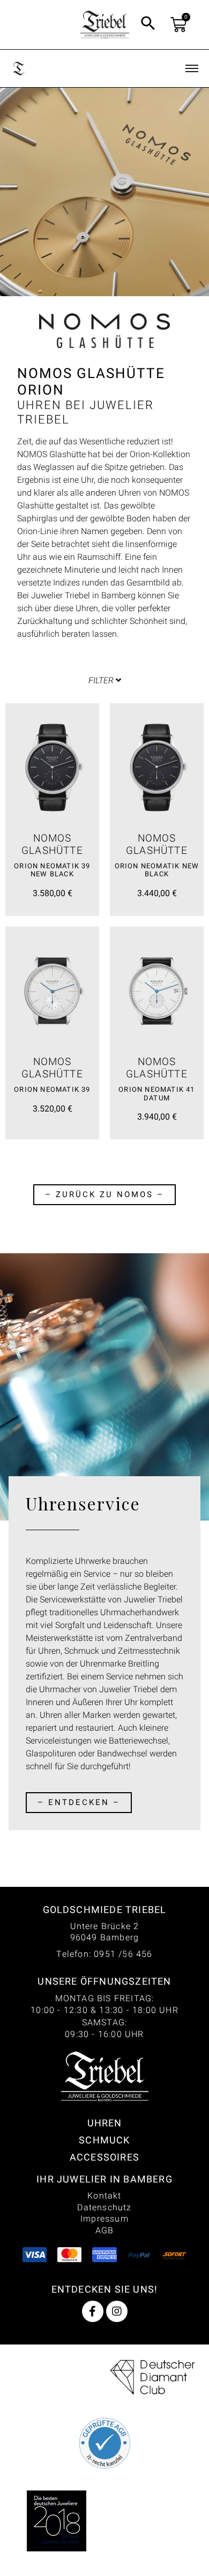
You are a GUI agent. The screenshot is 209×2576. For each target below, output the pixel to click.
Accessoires (104, 2157)
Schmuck (104, 2140)
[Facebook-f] (93, 2311)
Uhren (105, 2123)
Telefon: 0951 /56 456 (104, 1954)
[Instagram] (117, 2311)
